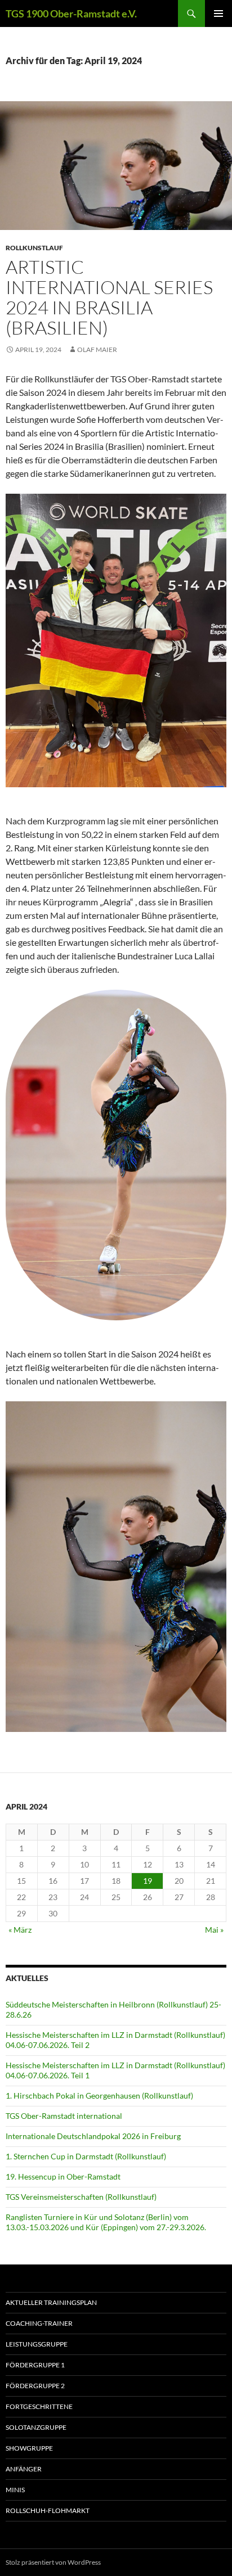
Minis (15, 2490)
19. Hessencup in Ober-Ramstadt (63, 2176)
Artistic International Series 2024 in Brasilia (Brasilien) (109, 297)
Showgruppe (29, 2448)
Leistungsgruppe (37, 2344)
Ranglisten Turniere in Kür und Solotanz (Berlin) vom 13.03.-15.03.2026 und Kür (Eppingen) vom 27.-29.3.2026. (106, 2222)
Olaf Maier (97, 349)
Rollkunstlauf (34, 248)
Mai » (214, 1930)
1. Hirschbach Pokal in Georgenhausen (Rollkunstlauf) (99, 2095)
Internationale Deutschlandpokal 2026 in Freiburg (93, 2136)
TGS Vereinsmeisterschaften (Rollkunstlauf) (81, 2197)
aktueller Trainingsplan (51, 2302)
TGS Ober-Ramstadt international (64, 2116)
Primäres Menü (218, 13)
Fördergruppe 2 (35, 2386)
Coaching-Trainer (39, 2323)
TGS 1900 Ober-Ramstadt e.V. (71, 13)
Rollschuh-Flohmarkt (48, 2510)
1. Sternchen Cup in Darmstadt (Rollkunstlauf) (86, 2156)
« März (20, 1930)
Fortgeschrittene (39, 2406)
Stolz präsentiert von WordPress (53, 2562)
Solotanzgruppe (36, 2427)
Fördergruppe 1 (35, 2365)
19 (148, 1881)
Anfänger (24, 2469)
